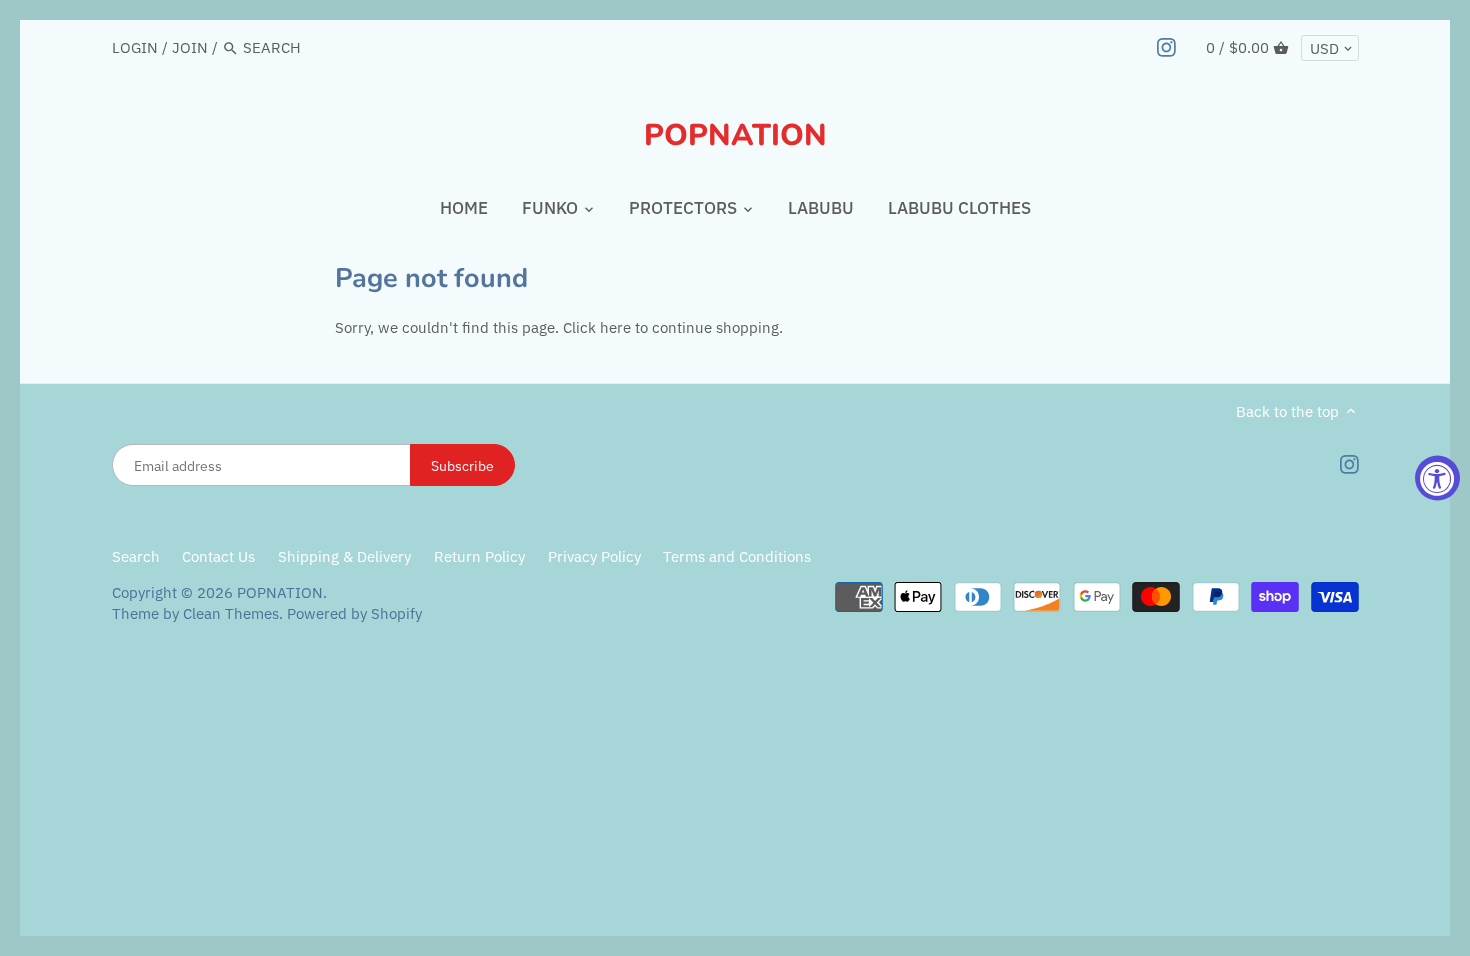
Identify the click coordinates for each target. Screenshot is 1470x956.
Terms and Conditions (737, 556)
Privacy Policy (594, 556)
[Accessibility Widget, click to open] (1437, 478)
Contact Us (218, 556)
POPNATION (735, 136)
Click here (597, 327)
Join (190, 47)
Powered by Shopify (354, 613)
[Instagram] (1166, 47)
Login (135, 47)
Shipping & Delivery (346, 556)
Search (136, 556)
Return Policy (481, 556)
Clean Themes (231, 613)
